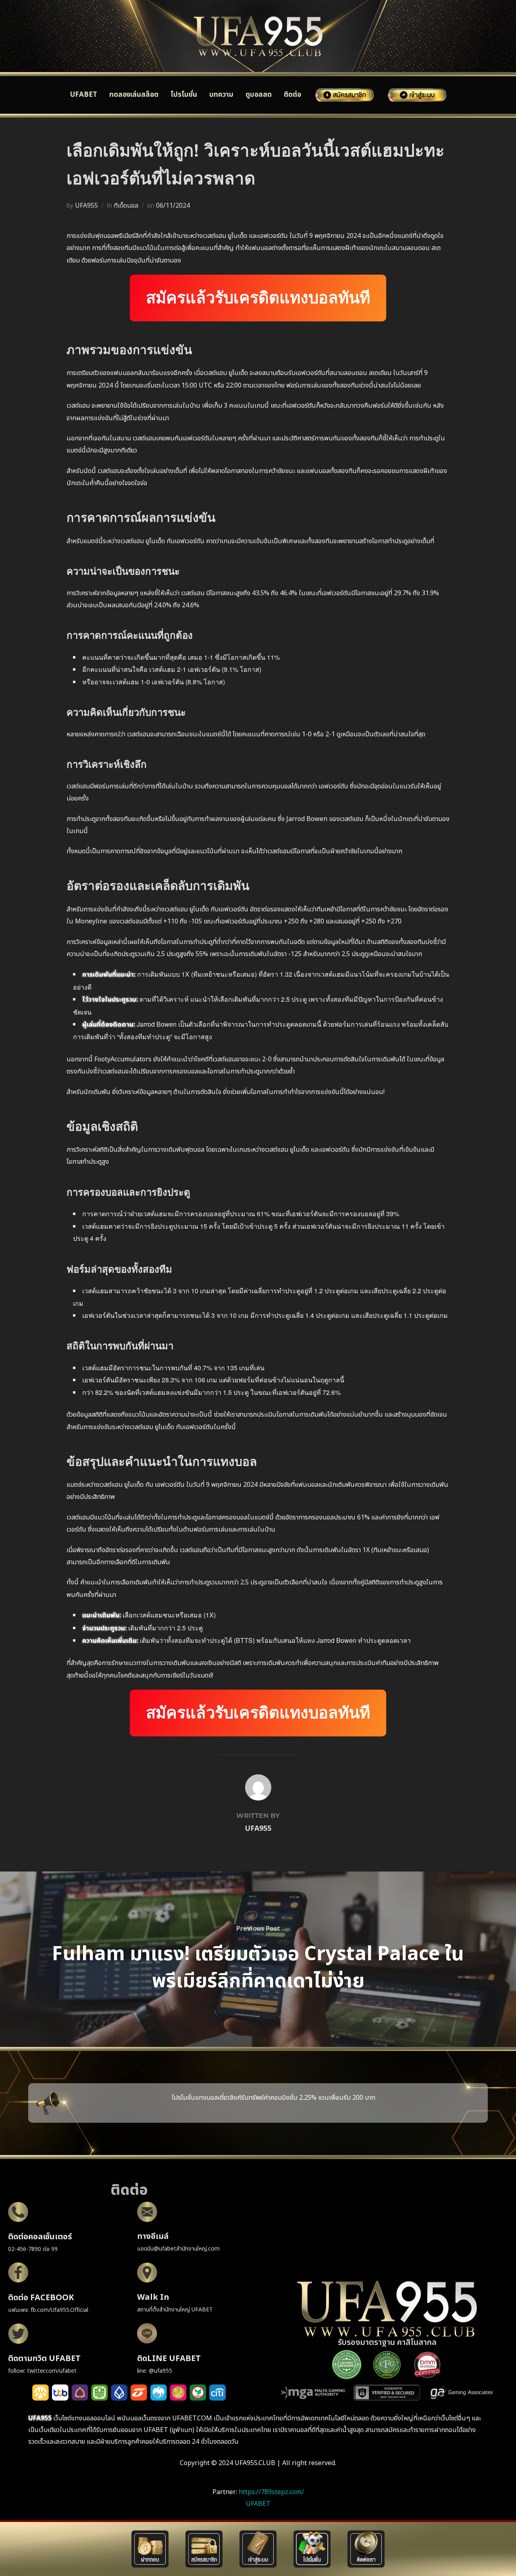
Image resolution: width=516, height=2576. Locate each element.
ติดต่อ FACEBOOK (41, 2298)
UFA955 (86, 206)
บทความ (221, 95)
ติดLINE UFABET (169, 2359)
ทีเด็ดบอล (126, 206)
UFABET (84, 95)
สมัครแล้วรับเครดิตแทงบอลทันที (258, 298)
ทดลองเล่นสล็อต (134, 95)
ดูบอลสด (259, 95)
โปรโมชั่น (184, 95)
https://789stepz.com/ (271, 2492)
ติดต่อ (292, 95)
